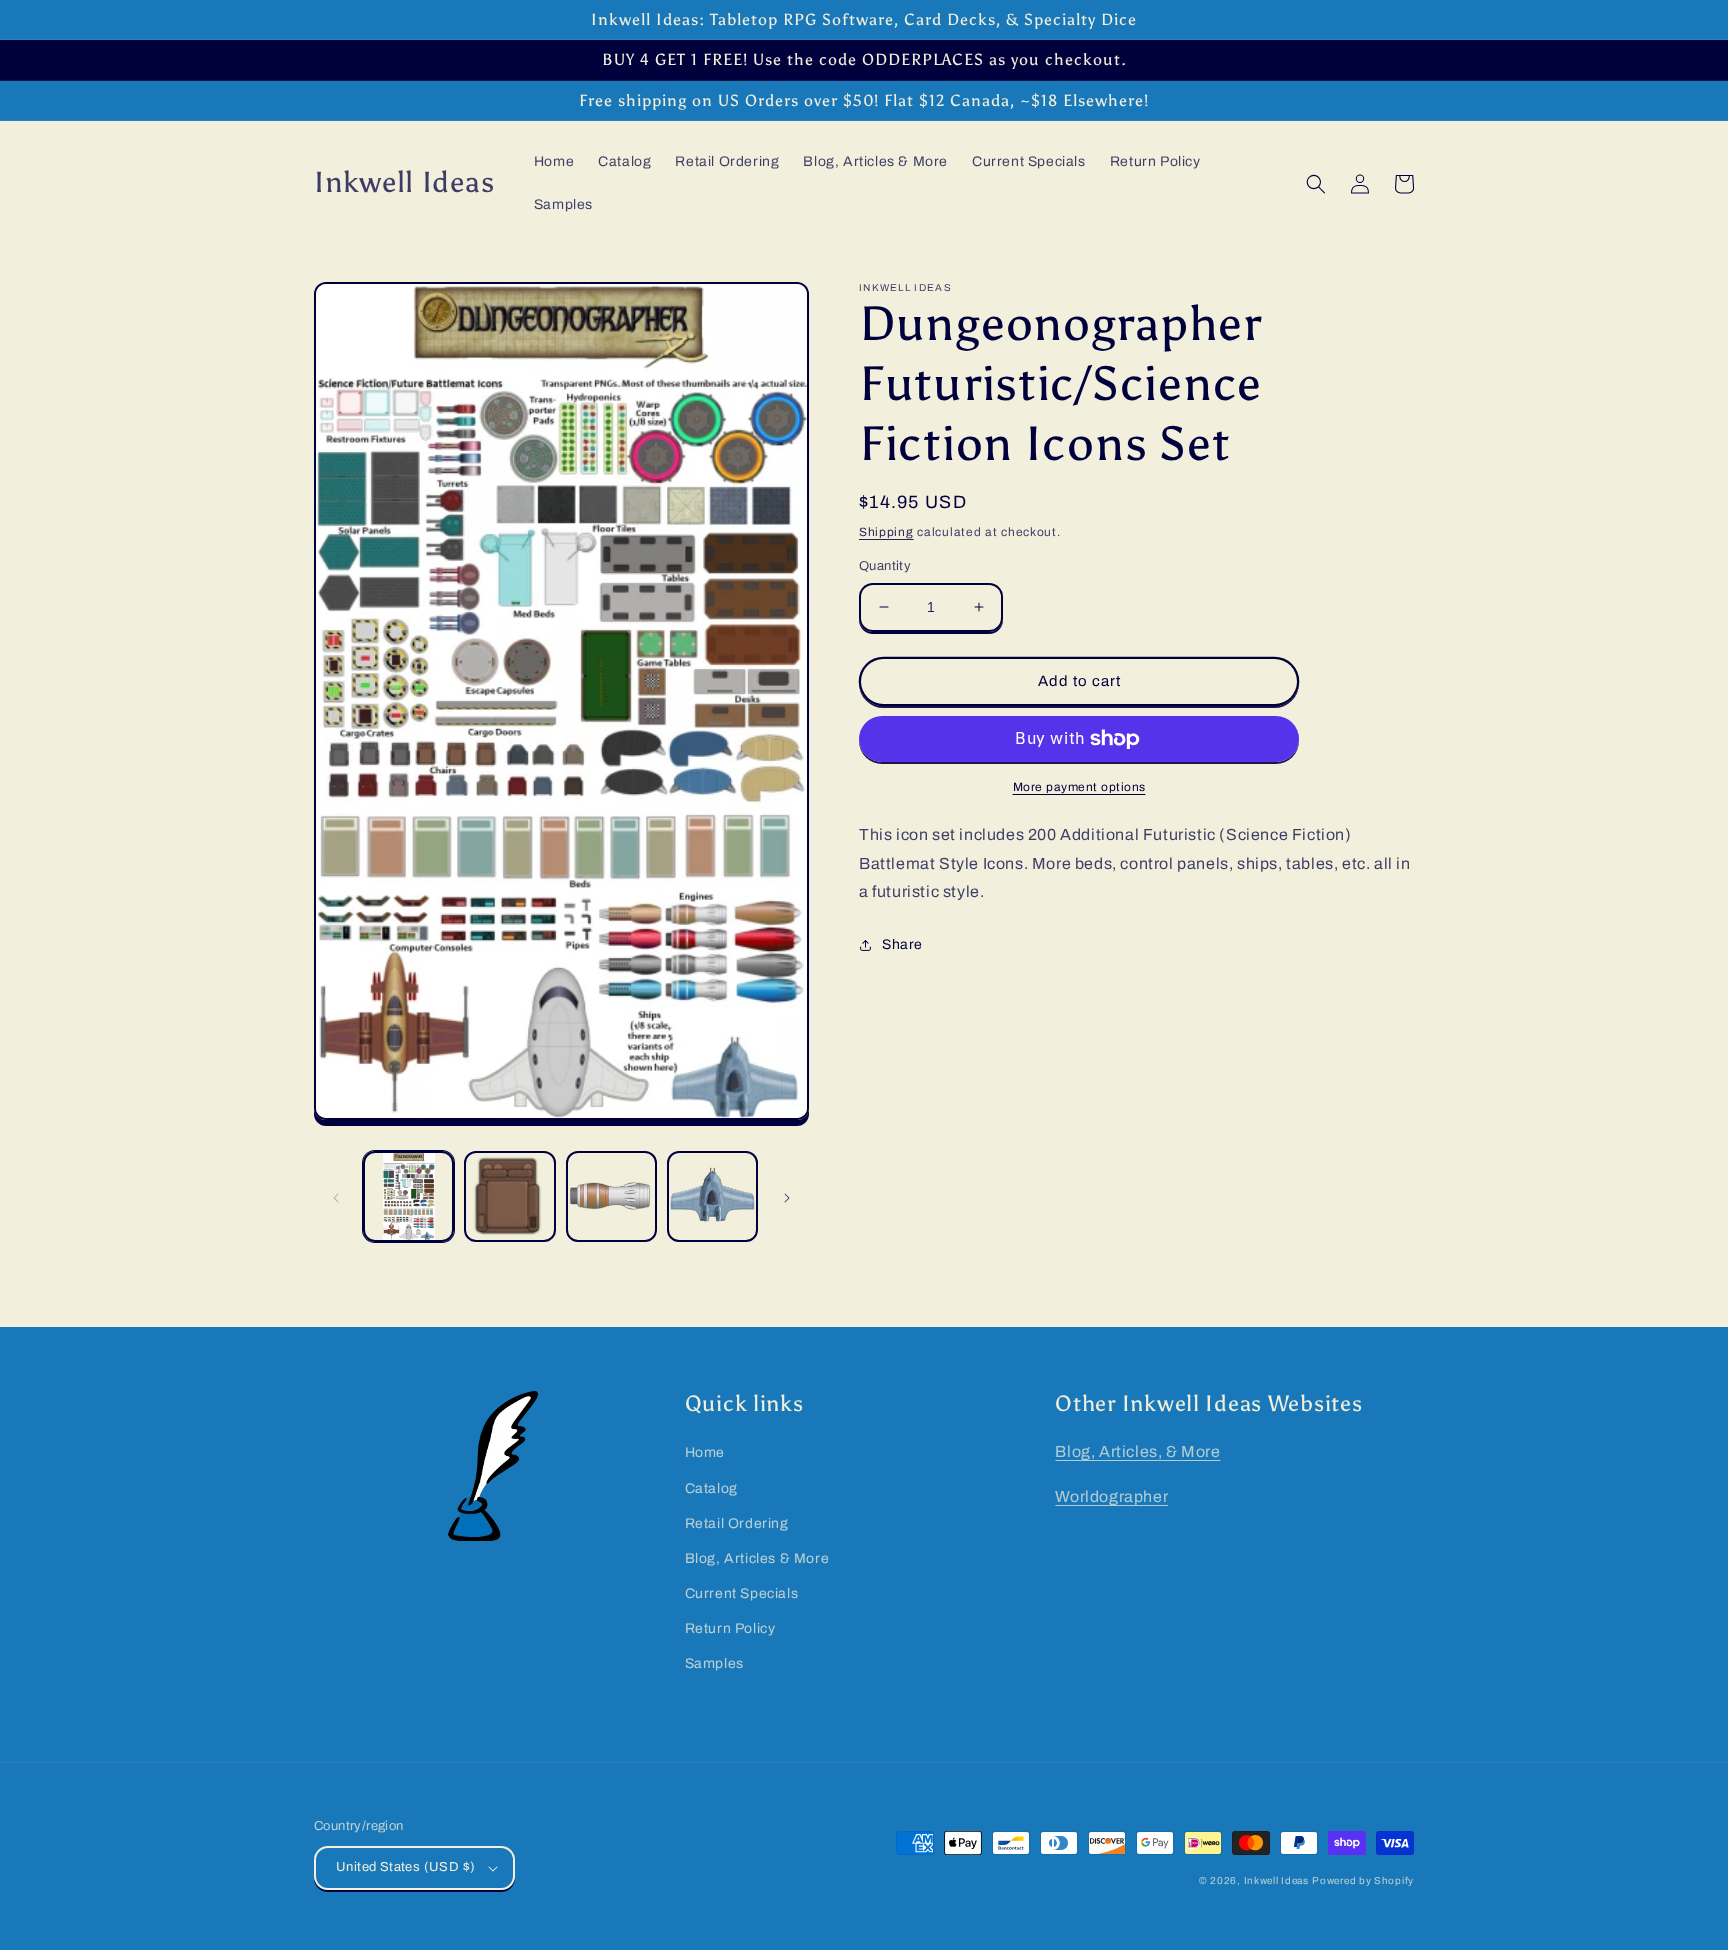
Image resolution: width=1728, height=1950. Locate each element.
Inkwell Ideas (1276, 1880)
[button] (1316, 184)
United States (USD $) (405, 1867)
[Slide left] (336, 1197)
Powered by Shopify (1363, 1880)
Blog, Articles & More (757, 1558)
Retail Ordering (737, 1523)
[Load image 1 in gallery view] (408, 1196)
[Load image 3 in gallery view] (611, 1196)
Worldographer (1111, 1496)
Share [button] (902, 944)
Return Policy (730, 1628)
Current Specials (742, 1593)
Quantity (885, 566)
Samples (714, 1663)
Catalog (711, 1488)
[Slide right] (787, 1197)
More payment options (1079, 787)
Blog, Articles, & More (1137, 1451)
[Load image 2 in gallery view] (509, 1196)
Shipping (886, 532)
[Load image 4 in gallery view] (712, 1196)
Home (705, 1452)
